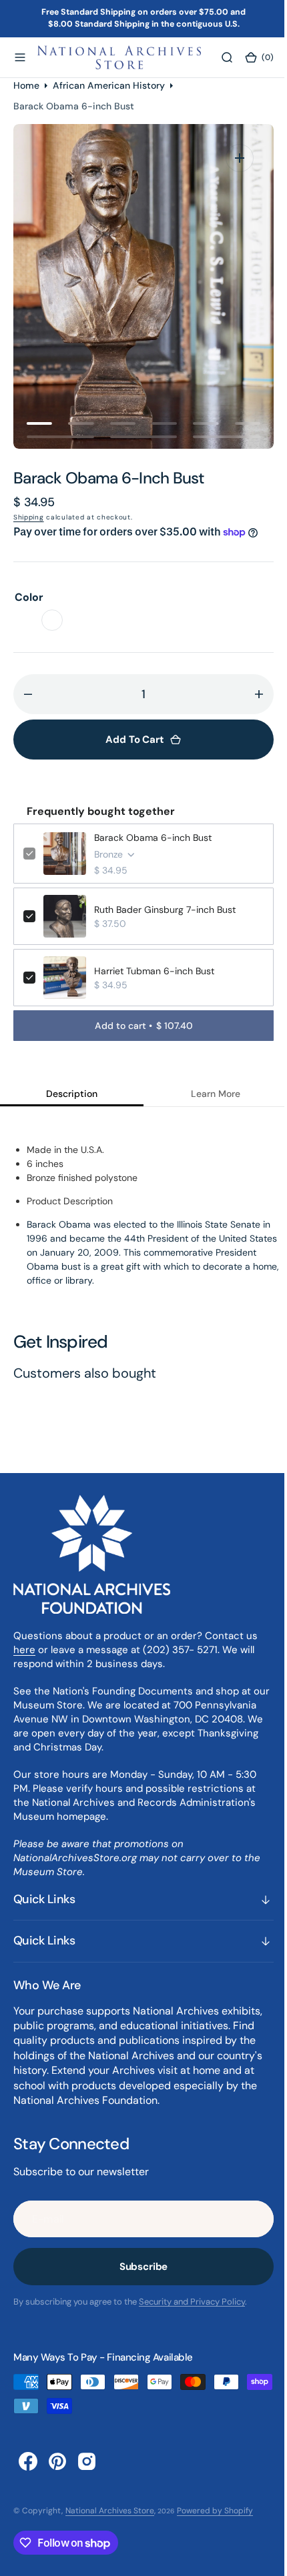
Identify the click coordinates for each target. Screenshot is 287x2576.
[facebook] (28, 2461)
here (24, 1650)
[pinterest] (57, 2461)
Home (26, 85)
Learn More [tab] (208, 1094)
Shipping (29, 517)
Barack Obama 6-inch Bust (153, 838)
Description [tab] (69, 1094)
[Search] (218, 57)
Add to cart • (138, 1026)
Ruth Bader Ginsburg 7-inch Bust (165, 910)
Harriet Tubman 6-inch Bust (154, 971)
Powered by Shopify (215, 2511)
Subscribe (138, 2267)
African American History (109, 85)
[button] (20, 57)
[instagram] (87, 2461)
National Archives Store (110, 2511)
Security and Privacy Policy (192, 2302)
